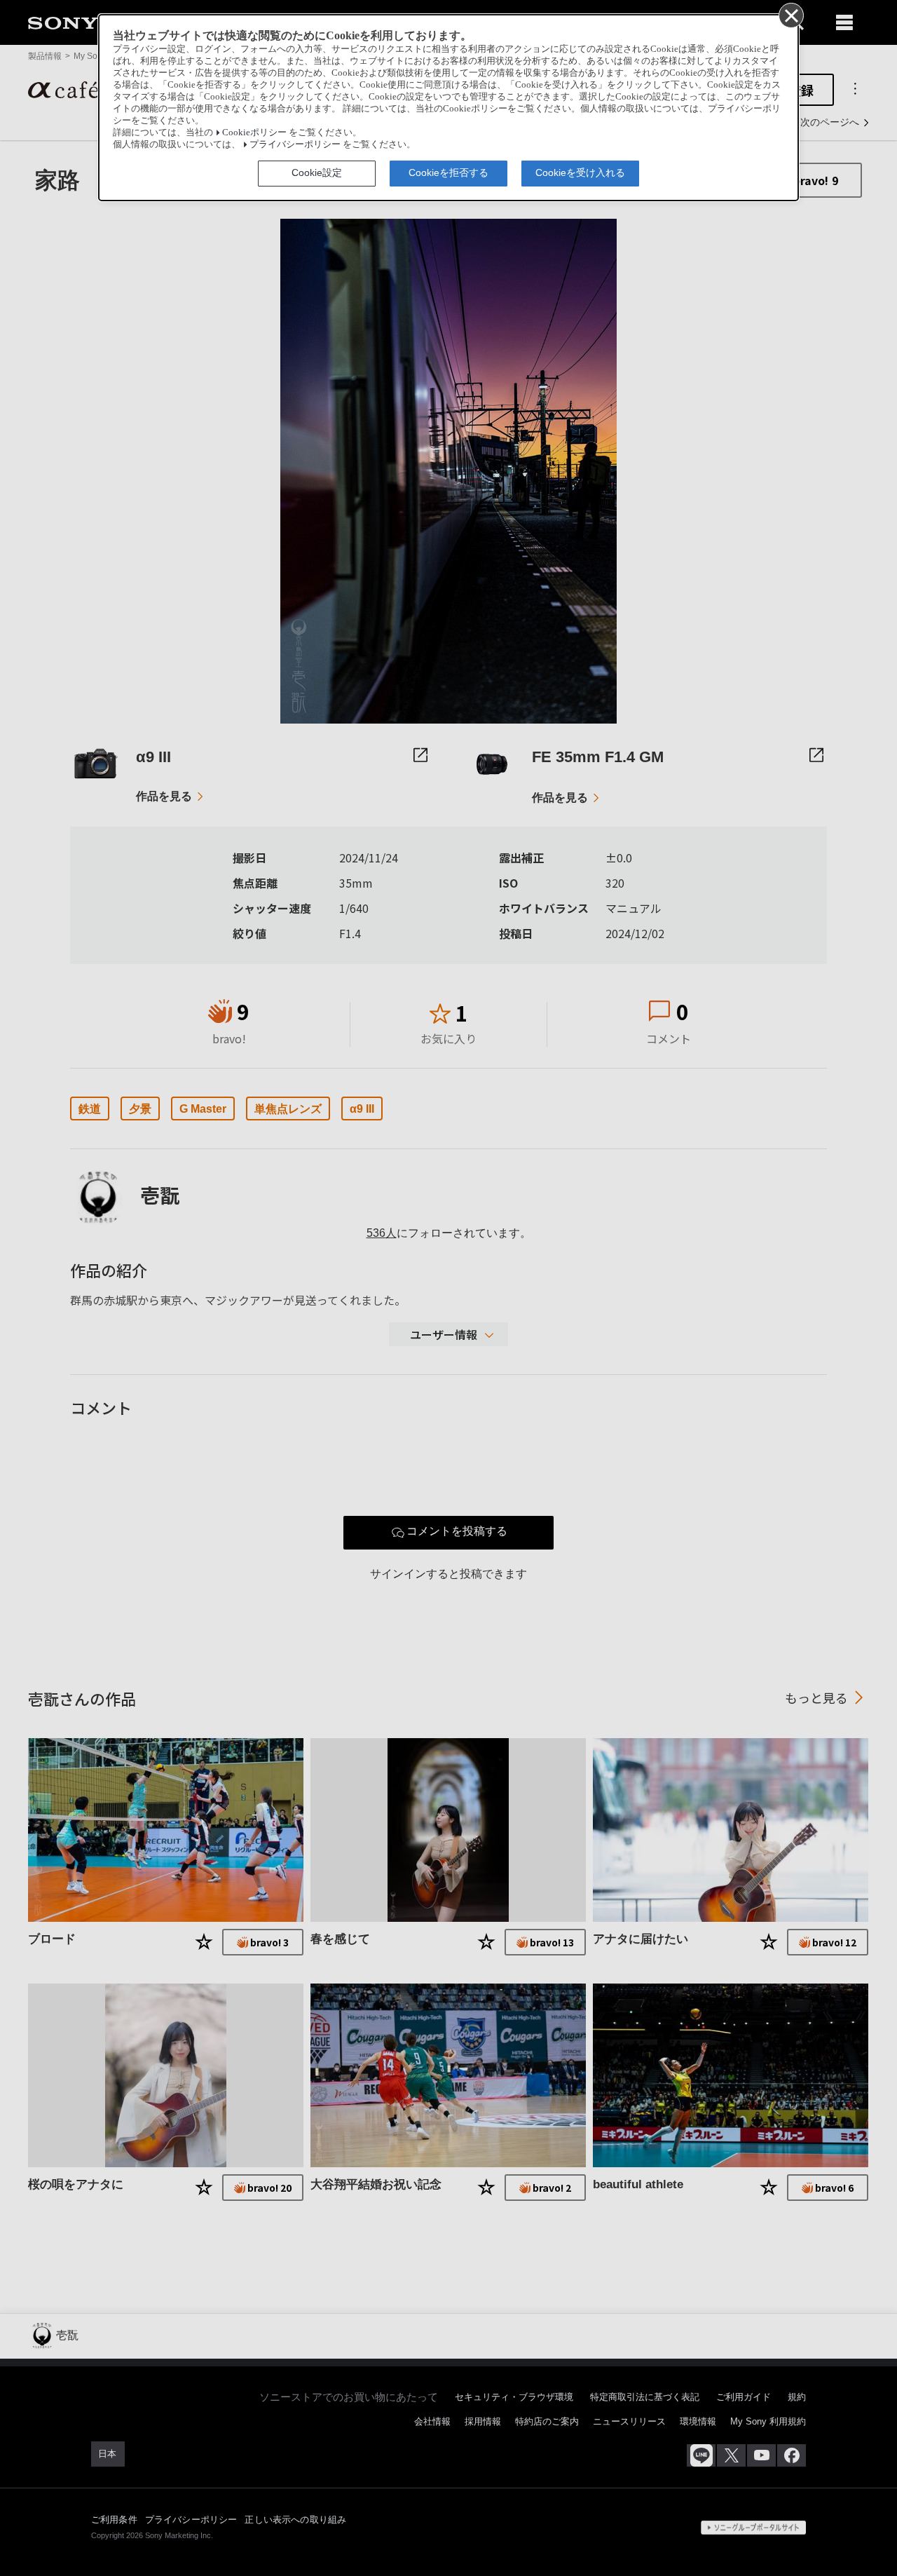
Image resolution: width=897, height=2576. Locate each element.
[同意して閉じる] (790, 15)
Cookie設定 (317, 172)
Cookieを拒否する (448, 172)
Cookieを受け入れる (580, 172)
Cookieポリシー (254, 133)
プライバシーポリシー (295, 144)
